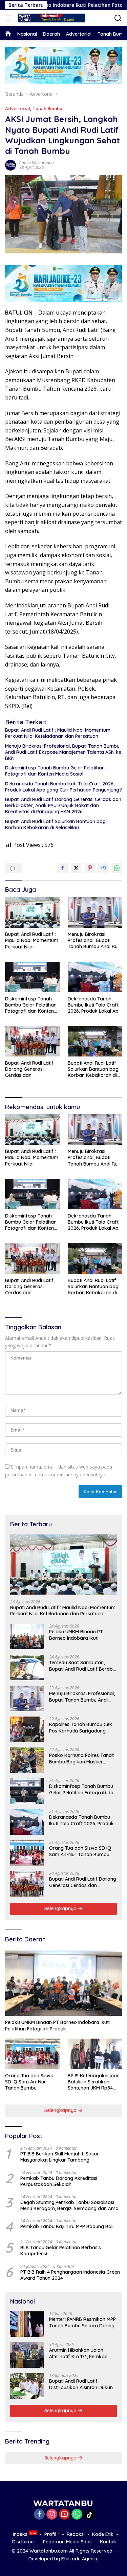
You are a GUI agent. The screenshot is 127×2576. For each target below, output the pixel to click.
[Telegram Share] (103, 868)
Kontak (108, 2542)
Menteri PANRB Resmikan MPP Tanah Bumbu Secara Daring (82, 2322)
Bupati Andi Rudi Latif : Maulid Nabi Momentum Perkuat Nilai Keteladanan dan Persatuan (58, 733)
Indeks (20, 2534)
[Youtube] (64, 2515)
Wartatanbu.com (49, 2551)
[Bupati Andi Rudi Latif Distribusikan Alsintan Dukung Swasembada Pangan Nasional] (27, 2386)
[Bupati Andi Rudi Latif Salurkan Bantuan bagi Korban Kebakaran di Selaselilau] (95, 1041)
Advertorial (18, 108)
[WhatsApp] (77, 2515)
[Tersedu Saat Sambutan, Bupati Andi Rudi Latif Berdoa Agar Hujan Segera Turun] (27, 1667)
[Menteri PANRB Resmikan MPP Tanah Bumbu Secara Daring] (27, 2324)
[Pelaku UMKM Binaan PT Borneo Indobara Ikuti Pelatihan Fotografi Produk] (27, 1637)
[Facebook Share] (63, 868)
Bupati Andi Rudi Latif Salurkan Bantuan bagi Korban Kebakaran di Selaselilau (56, 824)
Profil (50, 2534)
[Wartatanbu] (51, 18)
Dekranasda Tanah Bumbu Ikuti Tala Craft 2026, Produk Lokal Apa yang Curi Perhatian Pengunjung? (63, 787)
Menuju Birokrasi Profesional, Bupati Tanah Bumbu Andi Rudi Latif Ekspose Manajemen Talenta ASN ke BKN (63, 752)
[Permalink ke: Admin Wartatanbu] (10, 165)
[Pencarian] (118, 18)
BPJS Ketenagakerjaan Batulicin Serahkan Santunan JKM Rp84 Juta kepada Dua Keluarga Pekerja (94, 2082)
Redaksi (76, 2534)
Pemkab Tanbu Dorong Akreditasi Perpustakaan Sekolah (59, 2181)
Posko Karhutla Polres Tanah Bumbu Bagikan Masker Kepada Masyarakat (82, 1758)
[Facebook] (39, 2515)
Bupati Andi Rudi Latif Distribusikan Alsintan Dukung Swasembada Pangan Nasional (82, 2384)
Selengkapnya (61, 1908)
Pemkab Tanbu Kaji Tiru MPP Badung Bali (67, 2226)
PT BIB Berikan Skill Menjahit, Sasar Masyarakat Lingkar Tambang (60, 2157)
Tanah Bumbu (47, 108)
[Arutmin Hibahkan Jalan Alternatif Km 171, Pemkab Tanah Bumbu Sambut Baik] (27, 2355)
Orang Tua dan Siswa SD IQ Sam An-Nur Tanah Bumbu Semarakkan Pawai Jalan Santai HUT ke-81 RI (80, 1851)
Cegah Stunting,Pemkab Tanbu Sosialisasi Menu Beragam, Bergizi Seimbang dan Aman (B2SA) (71, 2205)
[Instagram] (52, 2515)
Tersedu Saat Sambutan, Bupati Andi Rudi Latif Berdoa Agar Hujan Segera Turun (82, 1666)
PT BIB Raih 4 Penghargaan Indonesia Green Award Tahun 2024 (70, 2275)
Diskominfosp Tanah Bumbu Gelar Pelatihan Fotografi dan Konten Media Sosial (55, 771)
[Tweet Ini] (76, 868)
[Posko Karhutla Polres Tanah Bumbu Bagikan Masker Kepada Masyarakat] (27, 1760)
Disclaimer (24, 2542)
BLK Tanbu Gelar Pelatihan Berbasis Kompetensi (61, 2251)
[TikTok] (89, 2515)
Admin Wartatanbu (37, 163)
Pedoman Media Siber (68, 2542)
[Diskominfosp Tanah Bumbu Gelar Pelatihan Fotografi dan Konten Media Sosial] (32, 977)
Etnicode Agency (80, 2559)
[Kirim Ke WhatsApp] (117, 868)
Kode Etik (103, 2534)
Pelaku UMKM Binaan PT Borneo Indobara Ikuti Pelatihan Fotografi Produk (80, 1635)
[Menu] (10, 18)
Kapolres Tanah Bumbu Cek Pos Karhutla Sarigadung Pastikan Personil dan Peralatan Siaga (81, 1727)
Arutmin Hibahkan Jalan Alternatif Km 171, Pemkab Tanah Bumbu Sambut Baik (80, 2353)
